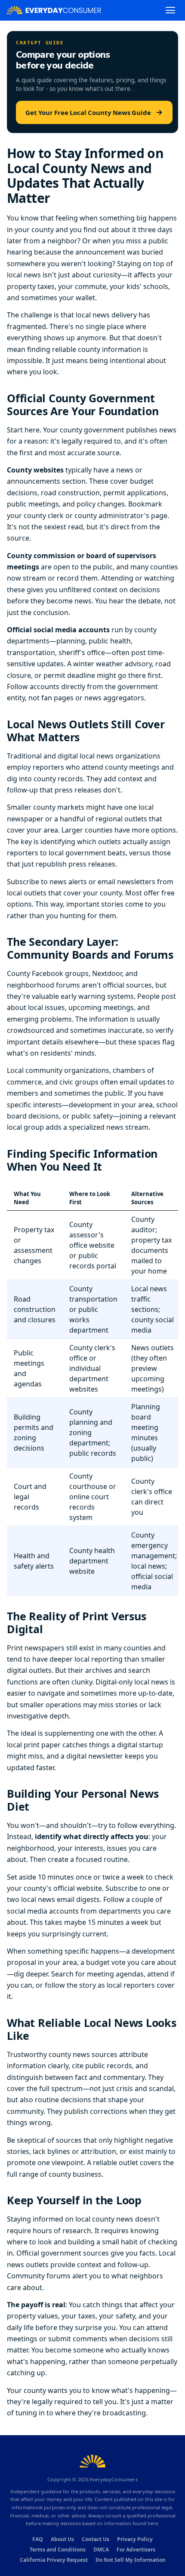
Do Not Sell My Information (131, 2560)
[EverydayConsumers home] (54, 10)
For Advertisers (136, 2550)
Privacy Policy (135, 2539)
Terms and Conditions (58, 2550)
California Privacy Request (54, 2560)
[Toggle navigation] (170, 10)
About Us (62, 2539)
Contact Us (96, 2539)
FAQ (38, 2539)
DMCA (101, 2550)
